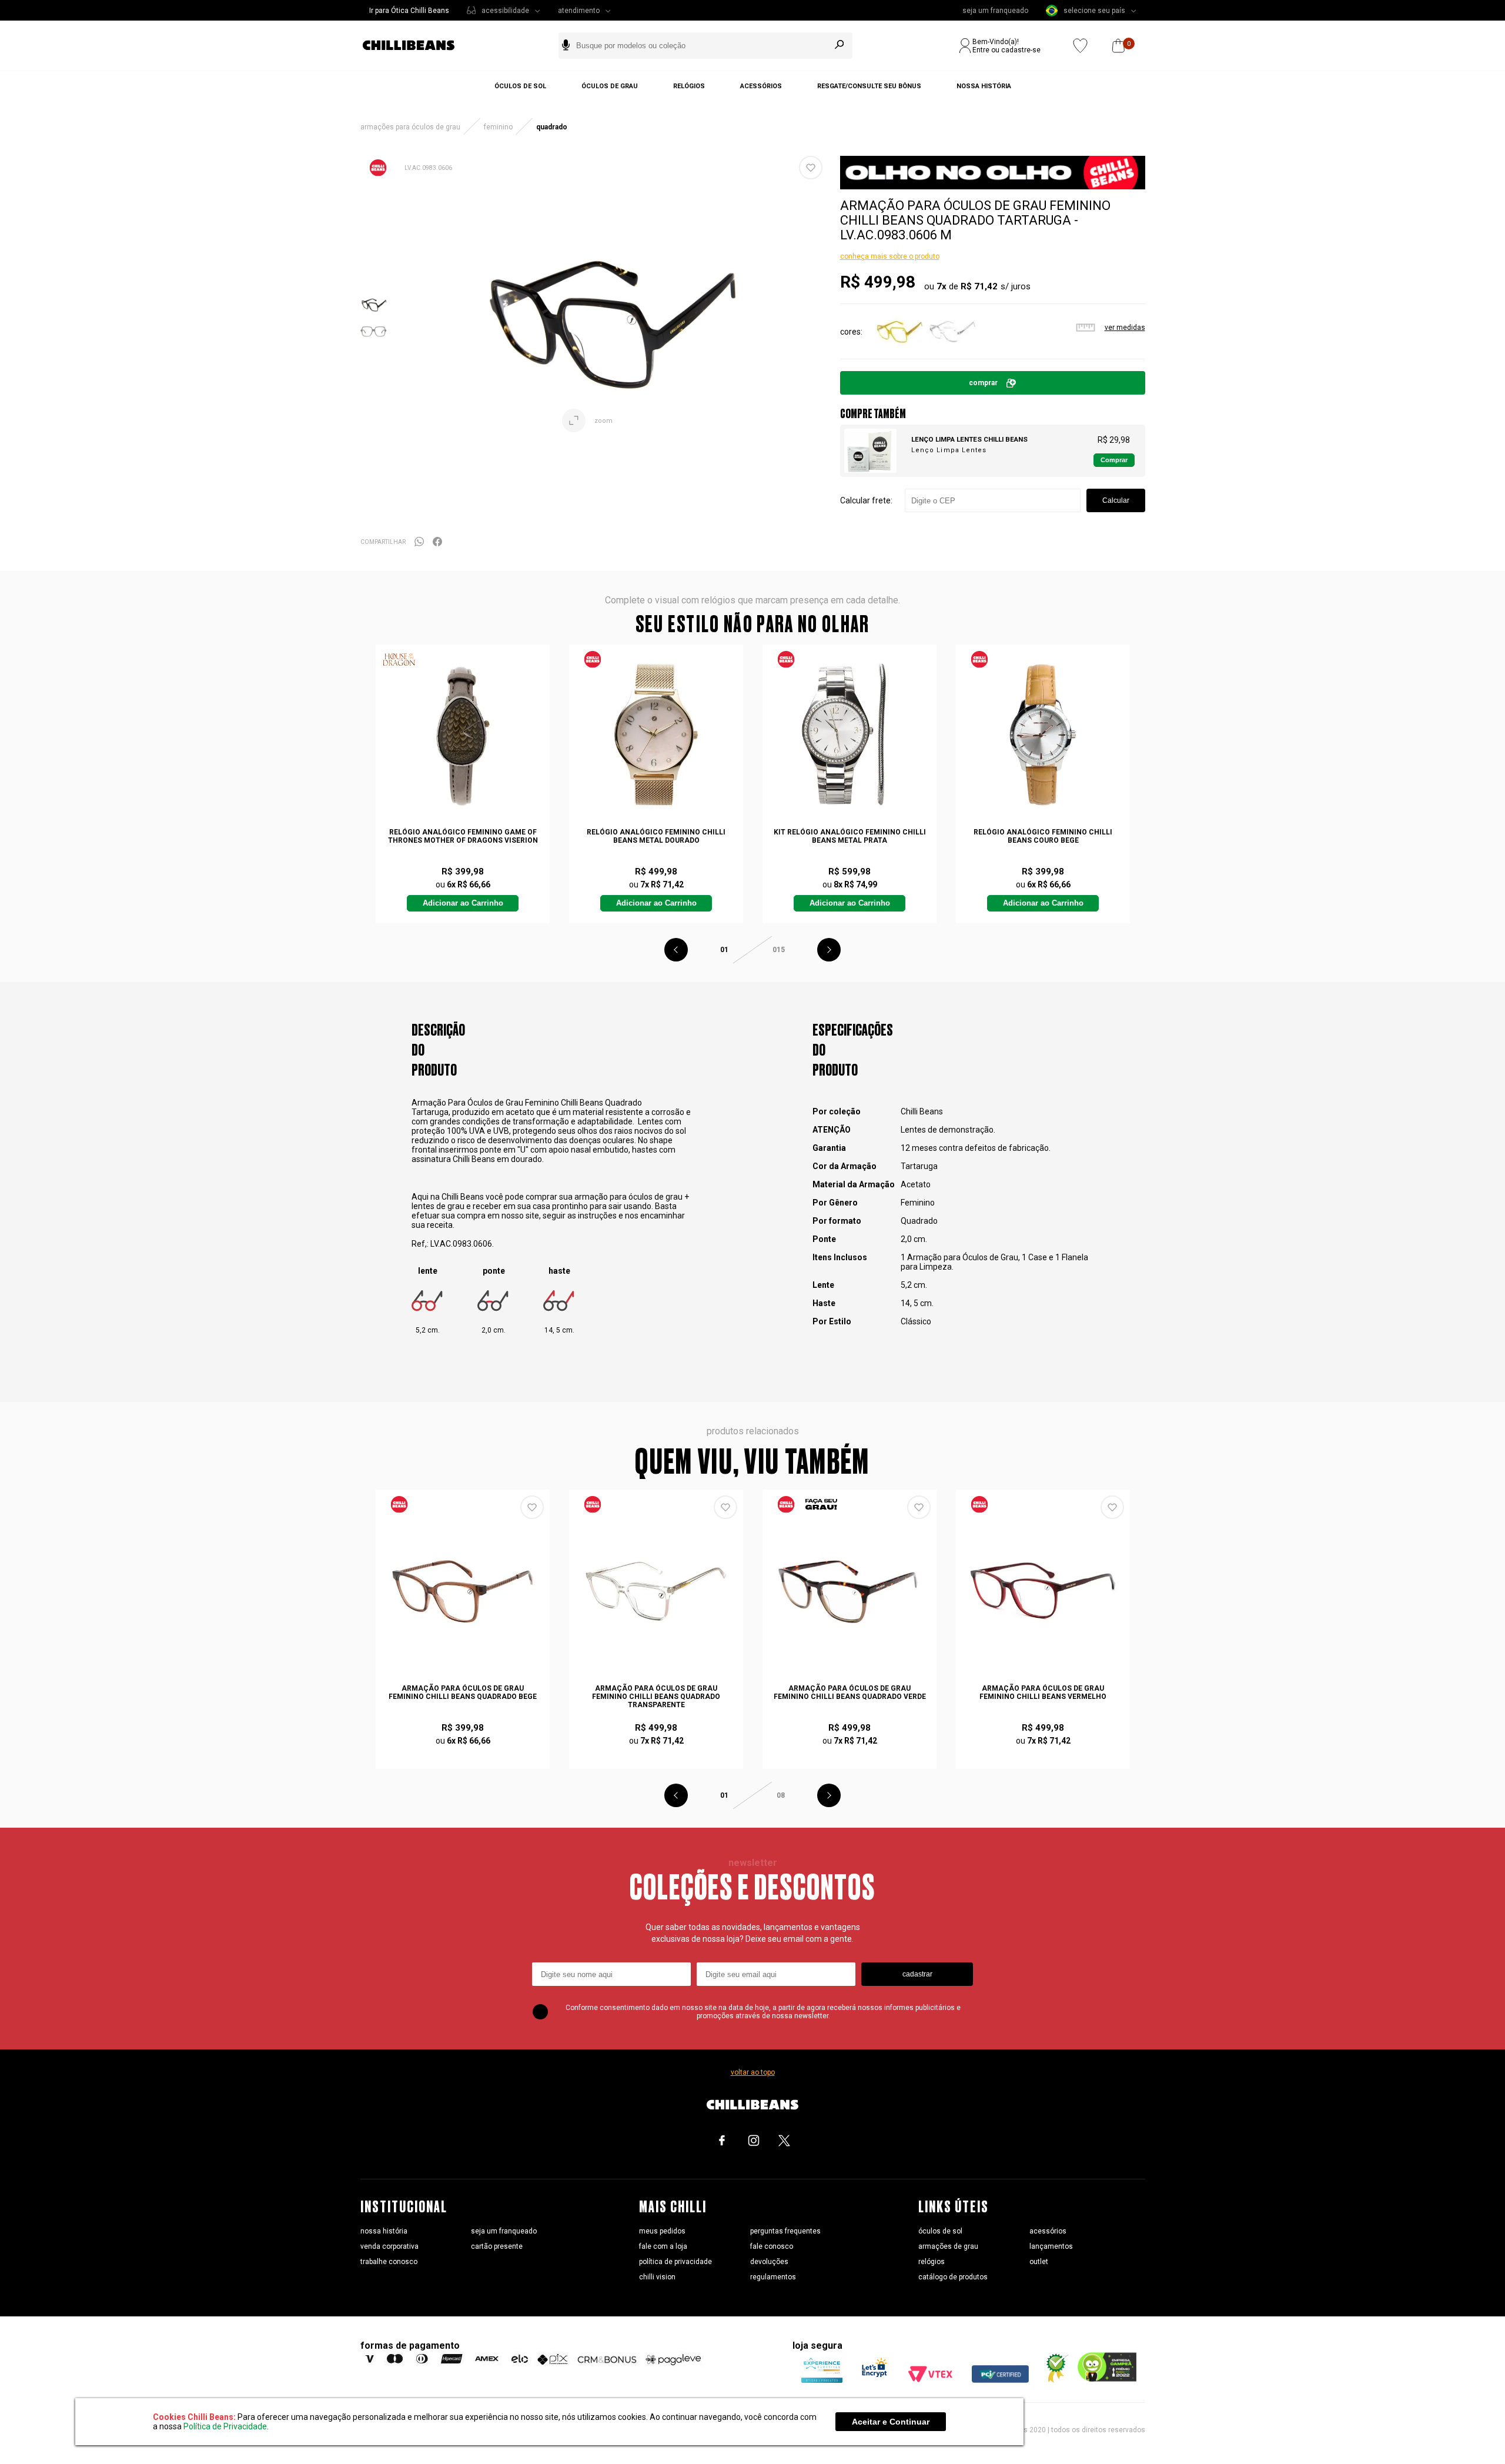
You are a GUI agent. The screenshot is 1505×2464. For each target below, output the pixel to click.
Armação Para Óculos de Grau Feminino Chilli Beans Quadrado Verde (850, 1692)
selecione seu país (1094, 11)
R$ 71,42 (979, 286)
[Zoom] (374, 315)
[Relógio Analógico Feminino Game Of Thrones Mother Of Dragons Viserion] (463, 734)
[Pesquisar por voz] (566, 46)
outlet (1039, 2262)
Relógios (689, 86)
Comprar (983, 383)
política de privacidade (675, 2262)
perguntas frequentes (785, 2231)
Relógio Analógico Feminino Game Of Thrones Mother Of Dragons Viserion (463, 836)
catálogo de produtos (953, 2277)
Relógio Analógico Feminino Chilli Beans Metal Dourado (656, 836)
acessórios (1048, 2231)
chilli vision (657, 2277)
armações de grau (948, 2246)
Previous (676, 950)
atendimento (579, 11)
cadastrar (917, 1974)
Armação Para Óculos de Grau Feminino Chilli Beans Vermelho (1043, 1692)
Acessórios (761, 86)
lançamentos (1051, 2246)
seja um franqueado (995, 11)
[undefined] (609, 318)
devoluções (769, 2262)
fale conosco (772, 2246)
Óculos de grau (610, 86)
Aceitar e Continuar (891, 2422)
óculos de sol (940, 2231)
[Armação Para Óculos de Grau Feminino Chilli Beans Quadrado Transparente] (952, 351)
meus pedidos (662, 2231)
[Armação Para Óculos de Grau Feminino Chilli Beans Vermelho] (1043, 1591)
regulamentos (773, 2277)
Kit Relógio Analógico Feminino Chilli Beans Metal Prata (850, 836)
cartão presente (497, 2246)
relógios (932, 2262)
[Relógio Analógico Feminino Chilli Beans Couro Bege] (1043, 734)
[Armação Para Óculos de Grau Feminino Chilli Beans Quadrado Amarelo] (899, 351)
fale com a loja (663, 2246)
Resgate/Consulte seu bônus (869, 86)
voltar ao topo (753, 2072)
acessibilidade (505, 11)
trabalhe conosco (389, 2262)
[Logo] (417, 46)
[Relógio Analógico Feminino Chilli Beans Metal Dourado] (656, 734)
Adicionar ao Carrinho (463, 903)
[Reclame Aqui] (1053, 2380)
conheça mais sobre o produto (890, 256)
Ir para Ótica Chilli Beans (409, 11)
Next (829, 950)
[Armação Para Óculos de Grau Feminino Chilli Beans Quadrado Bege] (463, 1591)
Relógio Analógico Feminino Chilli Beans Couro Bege (1043, 836)
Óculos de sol (520, 86)
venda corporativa (389, 2246)
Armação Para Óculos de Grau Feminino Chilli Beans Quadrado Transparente (656, 1697)
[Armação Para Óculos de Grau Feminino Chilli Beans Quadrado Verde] (850, 1591)
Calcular (1116, 500)
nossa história (384, 2231)
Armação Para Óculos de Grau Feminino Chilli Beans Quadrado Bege (463, 1692)
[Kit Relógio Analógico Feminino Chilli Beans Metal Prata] (850, 734)
